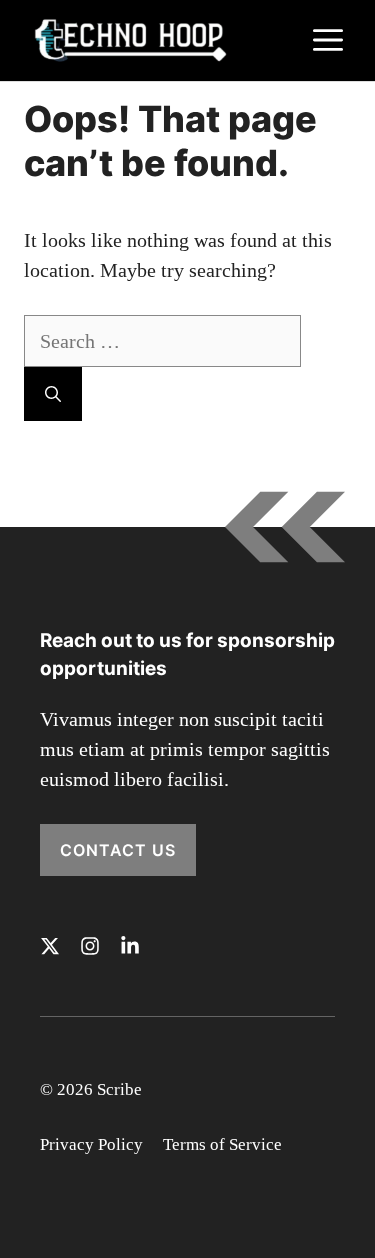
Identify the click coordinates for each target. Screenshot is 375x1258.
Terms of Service (222, 1144)
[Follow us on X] (50, 946)
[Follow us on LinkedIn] (130, 946)
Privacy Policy (91, 1144)
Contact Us (118, 850)
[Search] (53, 394)
